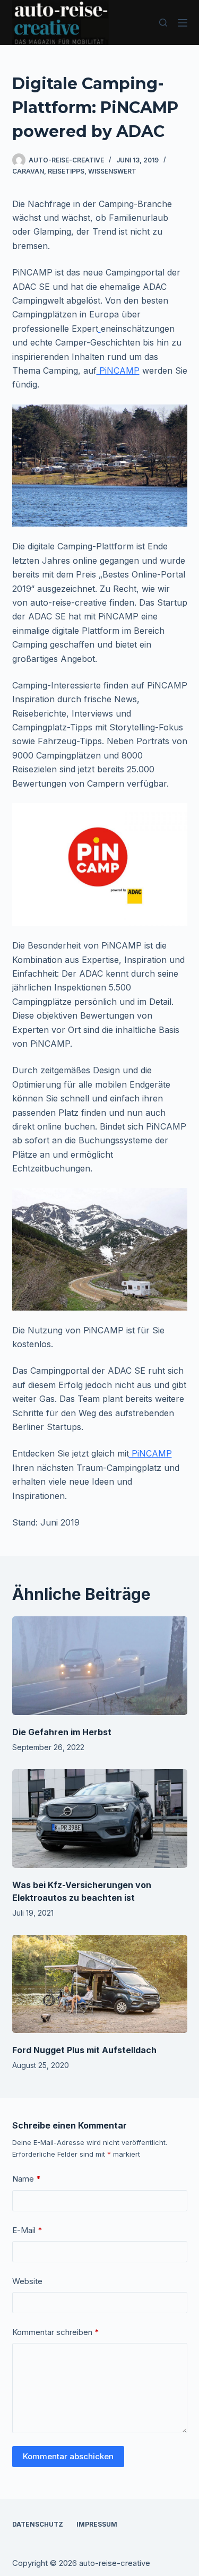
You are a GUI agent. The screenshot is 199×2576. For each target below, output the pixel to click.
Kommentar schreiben (56, 2332)
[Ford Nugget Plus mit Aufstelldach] (100, 1984)
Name (27, 2179)
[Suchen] (163, 23)
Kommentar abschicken (68, 2456)
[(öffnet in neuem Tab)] (99, 329)
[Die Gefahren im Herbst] (100, 1666)
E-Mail (27, 2230)
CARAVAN (28, 171)
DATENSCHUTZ (38, 2524)
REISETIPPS (66, 171)
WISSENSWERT (112, 171)
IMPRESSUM (97, 2524)
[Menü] (183, 23)
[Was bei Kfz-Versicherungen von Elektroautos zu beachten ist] (100, 1819)
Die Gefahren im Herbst (62, 1732)
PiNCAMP (118, 371)
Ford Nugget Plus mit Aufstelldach (84, 2050)
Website (27, 2281)
